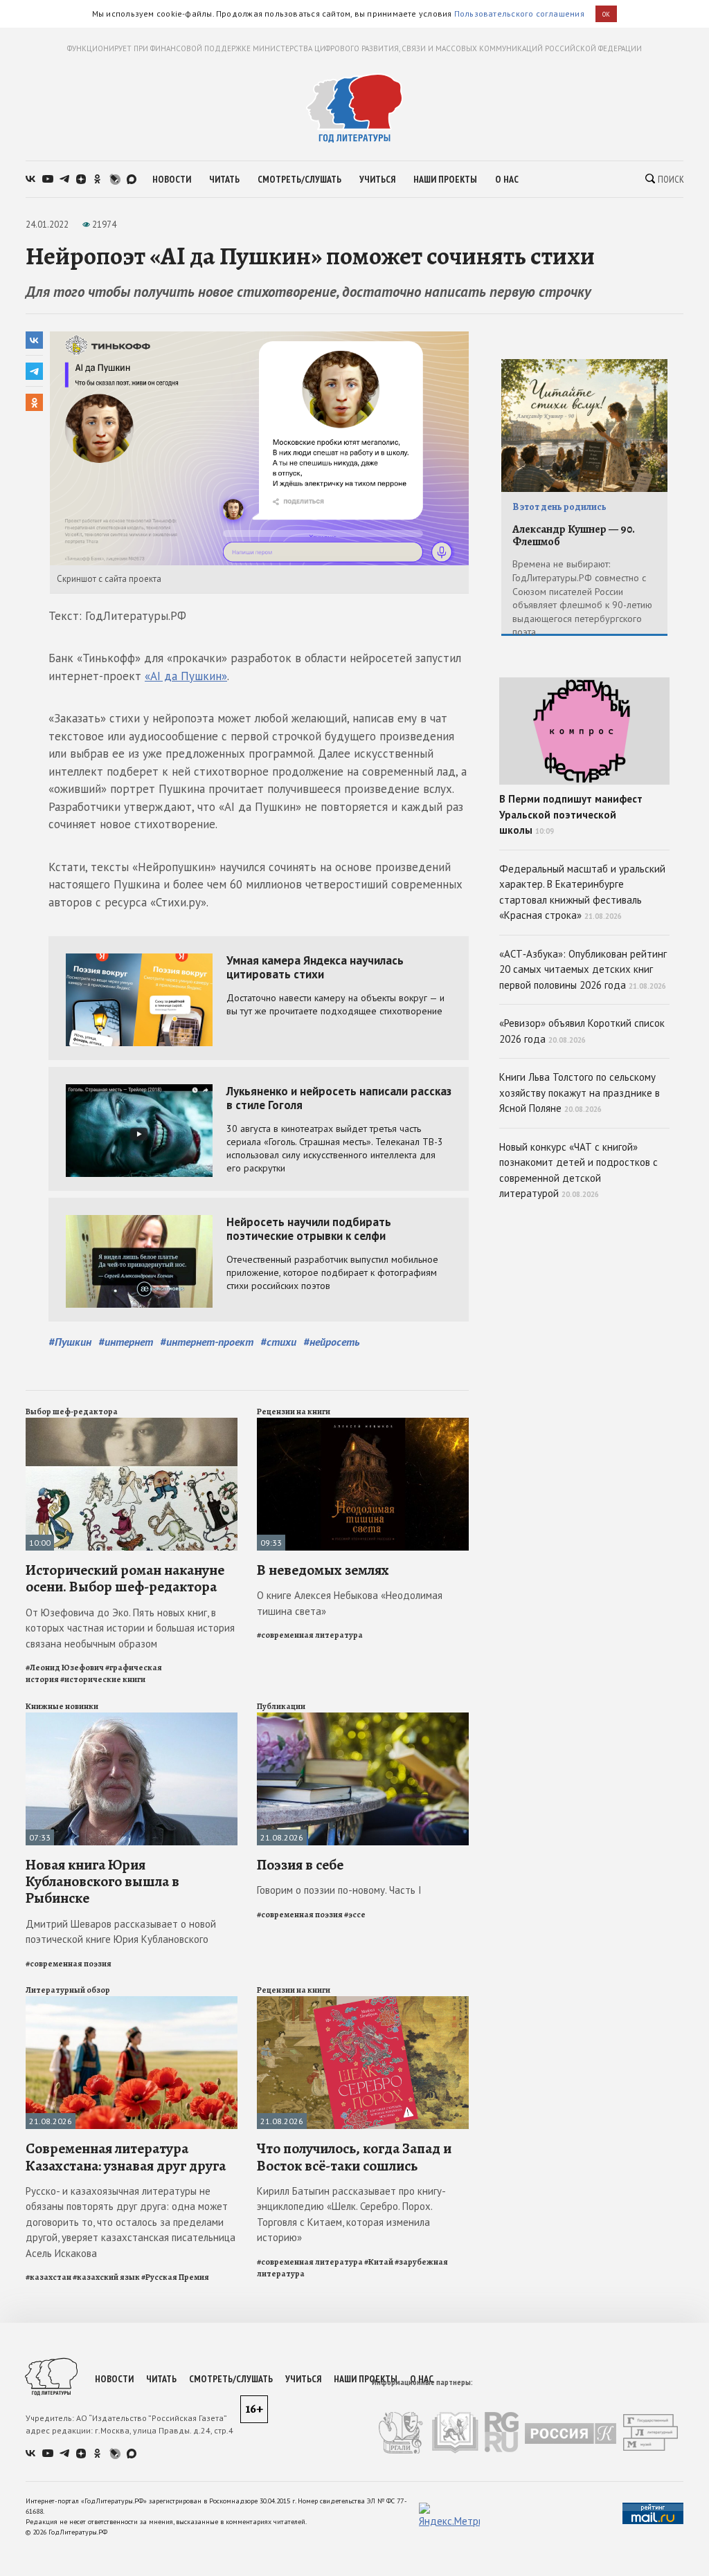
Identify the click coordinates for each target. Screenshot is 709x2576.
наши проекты (445, 179)
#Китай (379, 2262)
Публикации (281, 1706)
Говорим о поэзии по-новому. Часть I (339, 1890)
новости (172, 179)
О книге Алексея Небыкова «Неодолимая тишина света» (350, 1603)
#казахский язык (106, 2277)
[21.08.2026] (363, 1718)
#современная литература (310, 1635)
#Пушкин (70, 1342)
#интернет (126, 1342)
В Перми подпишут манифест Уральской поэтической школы (571, 814)
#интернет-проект (207, 1342)
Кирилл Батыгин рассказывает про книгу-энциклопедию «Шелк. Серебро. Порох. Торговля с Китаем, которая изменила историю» (351, 2214)
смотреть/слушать (299, 179)
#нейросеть (331, 1342)
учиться (377, 179)
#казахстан (48, 2277)
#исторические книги (103, 1679)
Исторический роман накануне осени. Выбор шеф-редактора (125, 1578)
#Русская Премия (175, 2277)
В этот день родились (559, 507)
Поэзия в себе (300, 1865)
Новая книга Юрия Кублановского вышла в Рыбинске (102, 1881)
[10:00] (132, 1424)
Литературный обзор (68, 1990)
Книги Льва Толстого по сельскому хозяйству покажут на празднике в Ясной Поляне (580, 1093)
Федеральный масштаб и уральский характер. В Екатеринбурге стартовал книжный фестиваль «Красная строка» (582, 892)
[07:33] (132, 1718)
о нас (507, 179)
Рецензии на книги (294, 1412)
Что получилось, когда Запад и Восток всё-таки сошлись (354, 2157)
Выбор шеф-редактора (72, 1412)
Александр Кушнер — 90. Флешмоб (574, 536)
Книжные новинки (62, 1706)
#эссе (355, 1915)
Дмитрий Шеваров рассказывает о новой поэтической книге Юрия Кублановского (121, 1932)
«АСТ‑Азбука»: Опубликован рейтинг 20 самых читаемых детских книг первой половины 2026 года (583, 969)
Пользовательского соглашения (519, 13)
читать (224, 179)
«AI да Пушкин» (186, 676)
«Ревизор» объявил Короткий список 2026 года (582, 1031)
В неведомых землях (323, 1570)
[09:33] (363, 1424)
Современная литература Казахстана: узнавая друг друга (126, 2157)
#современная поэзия (69, 1964)
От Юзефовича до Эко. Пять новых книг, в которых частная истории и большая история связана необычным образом (130, 1628)
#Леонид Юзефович (65, 1668)
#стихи (278, 1342)
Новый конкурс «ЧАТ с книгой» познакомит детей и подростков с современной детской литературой (578, 1170)
